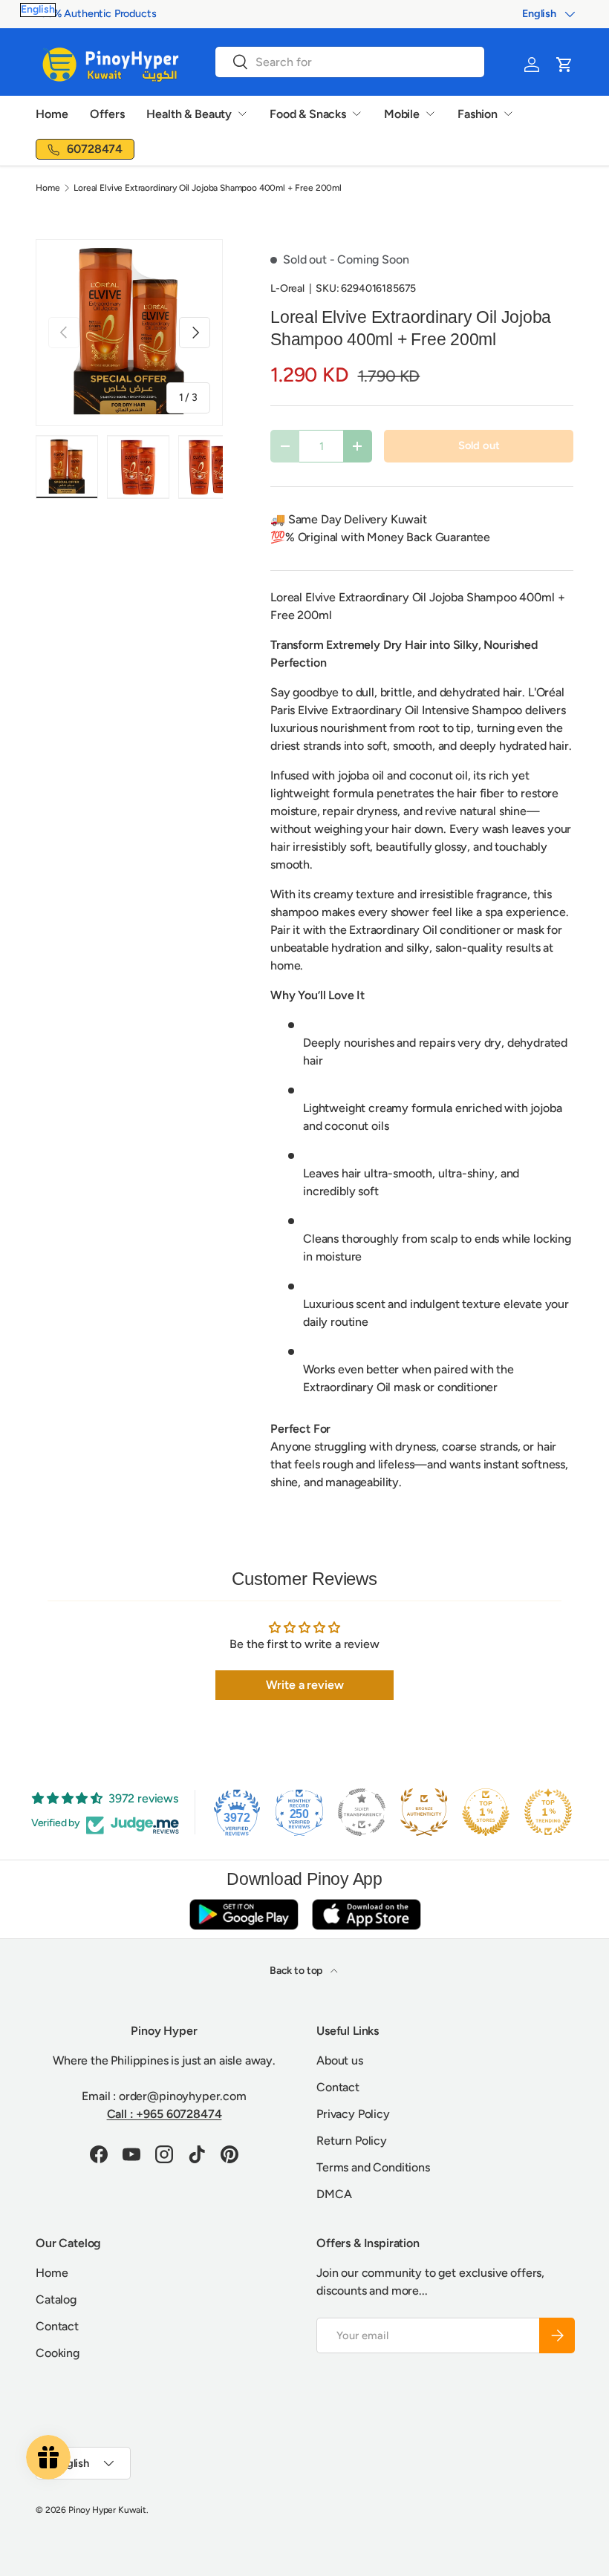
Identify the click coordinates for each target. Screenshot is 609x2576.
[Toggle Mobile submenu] (430, 114)
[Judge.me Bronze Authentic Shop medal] (424, 1812)
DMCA (334, 2194)
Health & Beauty (189, 114)
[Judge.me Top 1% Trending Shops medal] (548, 1812)
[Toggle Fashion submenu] (508, 114)
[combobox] (350, 62)
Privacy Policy (353, 2114)
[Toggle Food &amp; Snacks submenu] (356, 114)
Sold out (479, 445)
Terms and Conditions (373, 2167)
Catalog (56, 2299)
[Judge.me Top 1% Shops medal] (486, 1812)
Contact (338, 2087)
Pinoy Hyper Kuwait (107, 2510)
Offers (107, 114)
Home (52, 114)
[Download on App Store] (366, 1914)
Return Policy (352, 2141)
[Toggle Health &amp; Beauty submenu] (242, 114)
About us (340, 2060)
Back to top (297, 1971)
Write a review (305, 1685)
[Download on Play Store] (244, 1914)
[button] (564, 65)
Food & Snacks (308, 114)
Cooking (58, 2353)
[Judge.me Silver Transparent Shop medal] (362, 1812)
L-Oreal (287, 288)
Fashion (478, 114)
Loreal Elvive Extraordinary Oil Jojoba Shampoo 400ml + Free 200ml (208, 188)
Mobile (402, 114)
